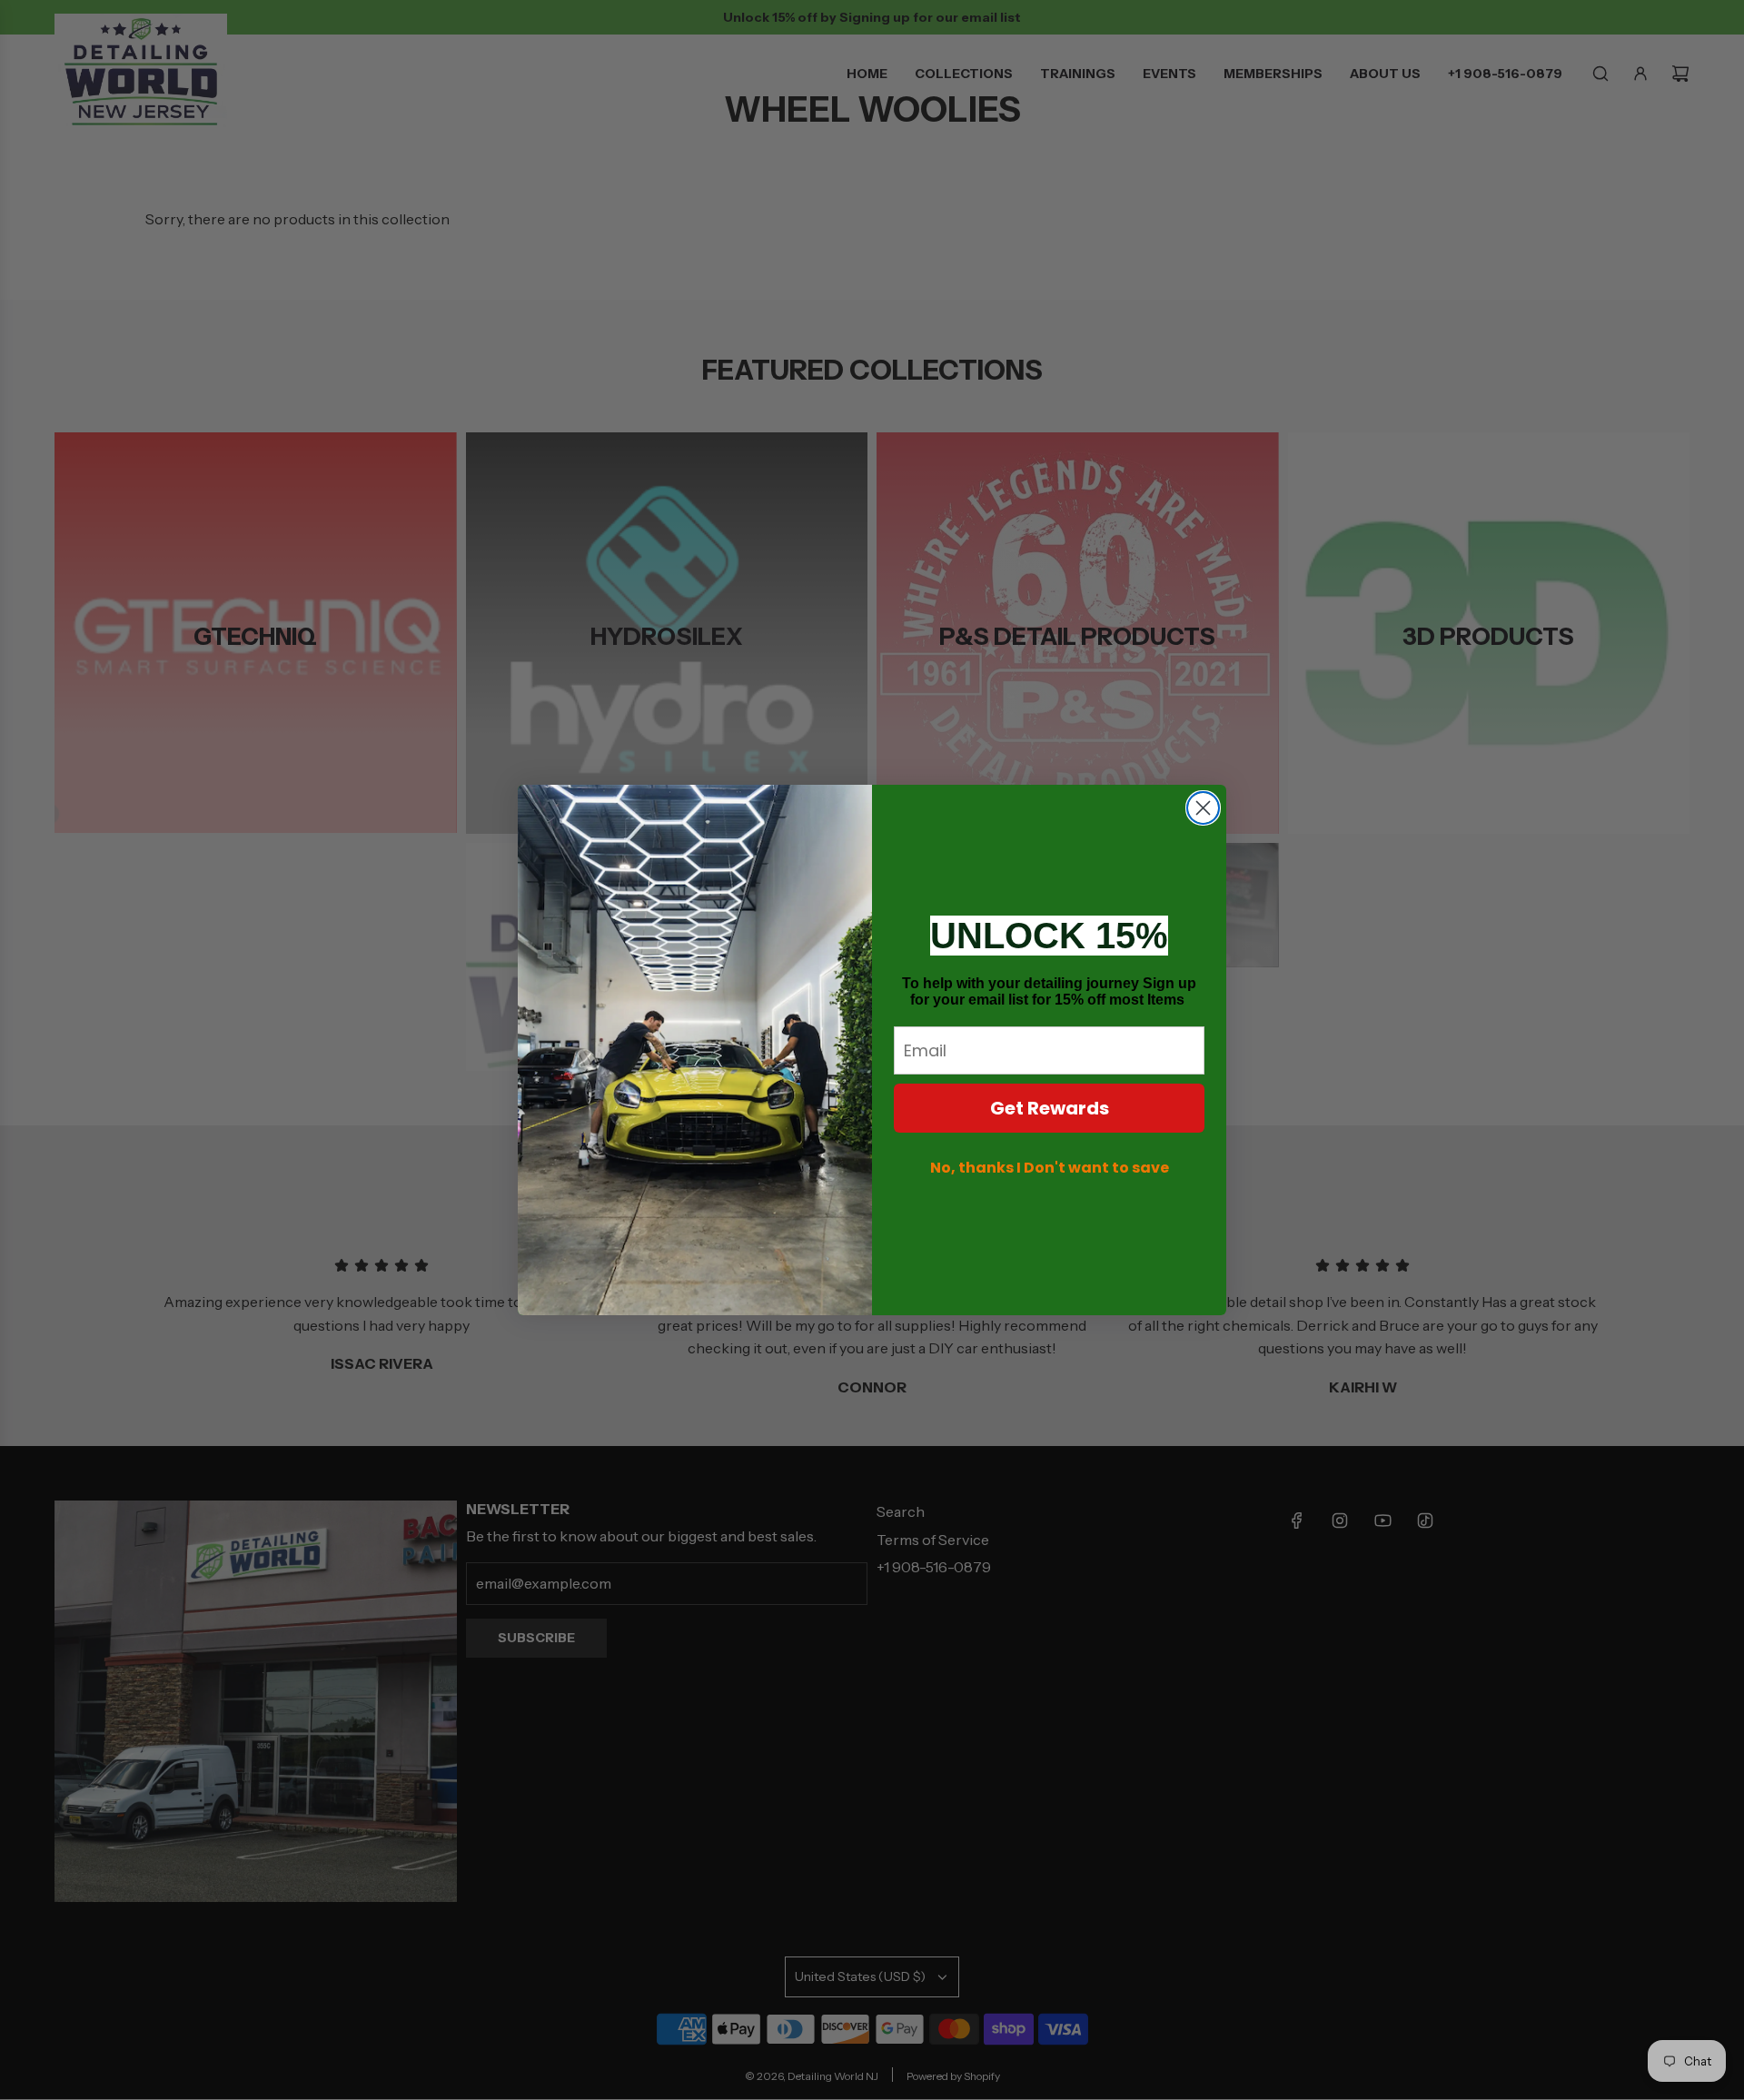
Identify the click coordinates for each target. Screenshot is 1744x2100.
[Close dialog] (1203, 808)
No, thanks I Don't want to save (1050, 1168)
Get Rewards (1050, 1108)
